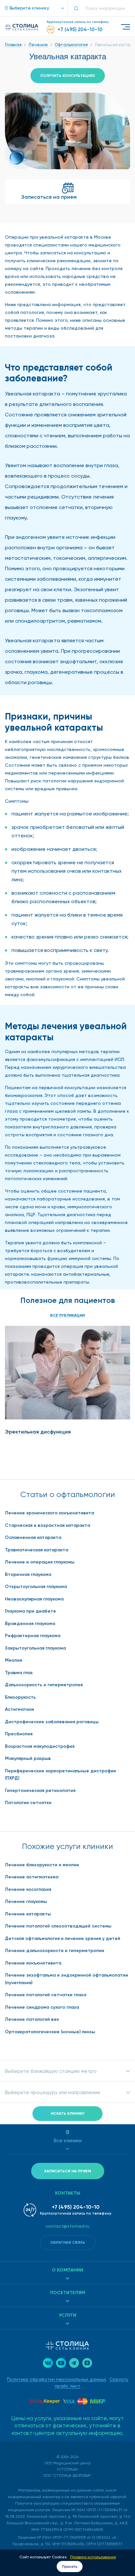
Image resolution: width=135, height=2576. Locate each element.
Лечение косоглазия (28, 1889)
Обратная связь (68, 2242)
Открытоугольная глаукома (36, 1587)
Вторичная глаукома (28, 1574)
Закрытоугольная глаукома (35, 1648)
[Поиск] (79, 8)
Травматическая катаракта (37, 1550)
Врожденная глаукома (30, 1624)
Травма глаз (19, 1673)
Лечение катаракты (28, 1914)
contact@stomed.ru (67, 2226)
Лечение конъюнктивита (33, 1963)
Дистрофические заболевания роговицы (52, 1722)
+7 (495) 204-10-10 (76, 2207)
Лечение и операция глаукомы (40, 1562)
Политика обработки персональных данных (57, 2379)
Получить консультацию (68, 76)
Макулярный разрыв (28, 1758)
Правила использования (93, 2557)
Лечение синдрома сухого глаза (42, 2007)
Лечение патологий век (32, 2019)
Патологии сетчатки (28, 1803)
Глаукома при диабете (30, 1611)
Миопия (13, 1660)
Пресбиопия (19, 1734)
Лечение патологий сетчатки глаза (46, 1995)
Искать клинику (68, 2113)
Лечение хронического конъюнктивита (49, 1513)
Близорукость (20, 1697)
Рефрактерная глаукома (33, 1636)
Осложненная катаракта (33, 1537)
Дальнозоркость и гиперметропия (44, 1685)
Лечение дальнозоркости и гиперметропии (55, 1951)
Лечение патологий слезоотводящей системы (58, 1926)
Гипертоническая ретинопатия (40, 1790)
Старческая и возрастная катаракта (48, 1525)
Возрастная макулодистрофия (40, 1746)
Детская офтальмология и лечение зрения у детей (63, 1938)
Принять (70, 2567)
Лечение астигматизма (32, 1877)
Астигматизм (19, 1709)
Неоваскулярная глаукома (34, 1599)
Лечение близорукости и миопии (42, 1865)
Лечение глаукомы (26, 1901)
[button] (31, 8)
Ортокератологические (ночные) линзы (50, 2032)
